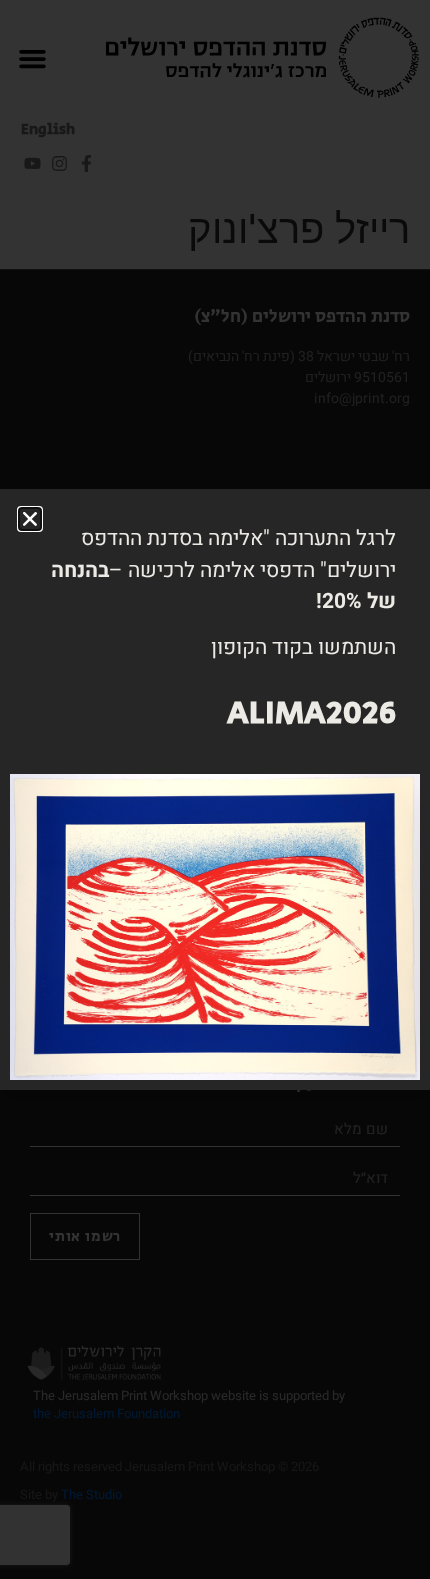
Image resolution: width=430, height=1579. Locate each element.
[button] (30, 519)
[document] (215, 789)
